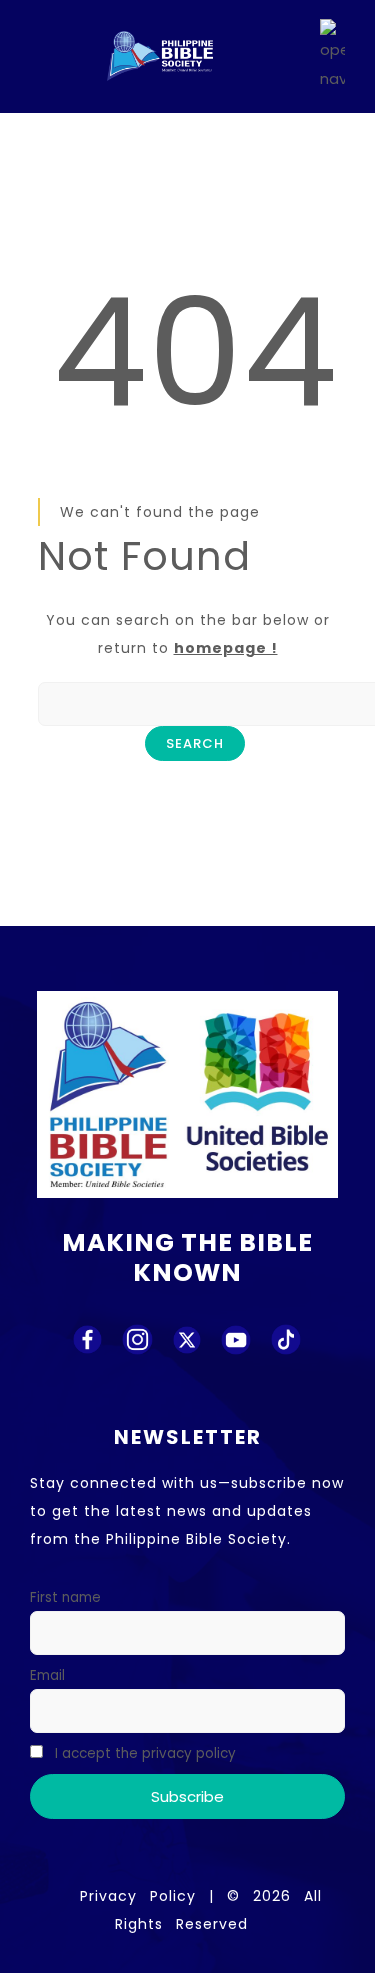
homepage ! (226, 648)
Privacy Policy (138, 1896)
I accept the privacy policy (143, 1753)
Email (47, 1675)
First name (65, 1597)
